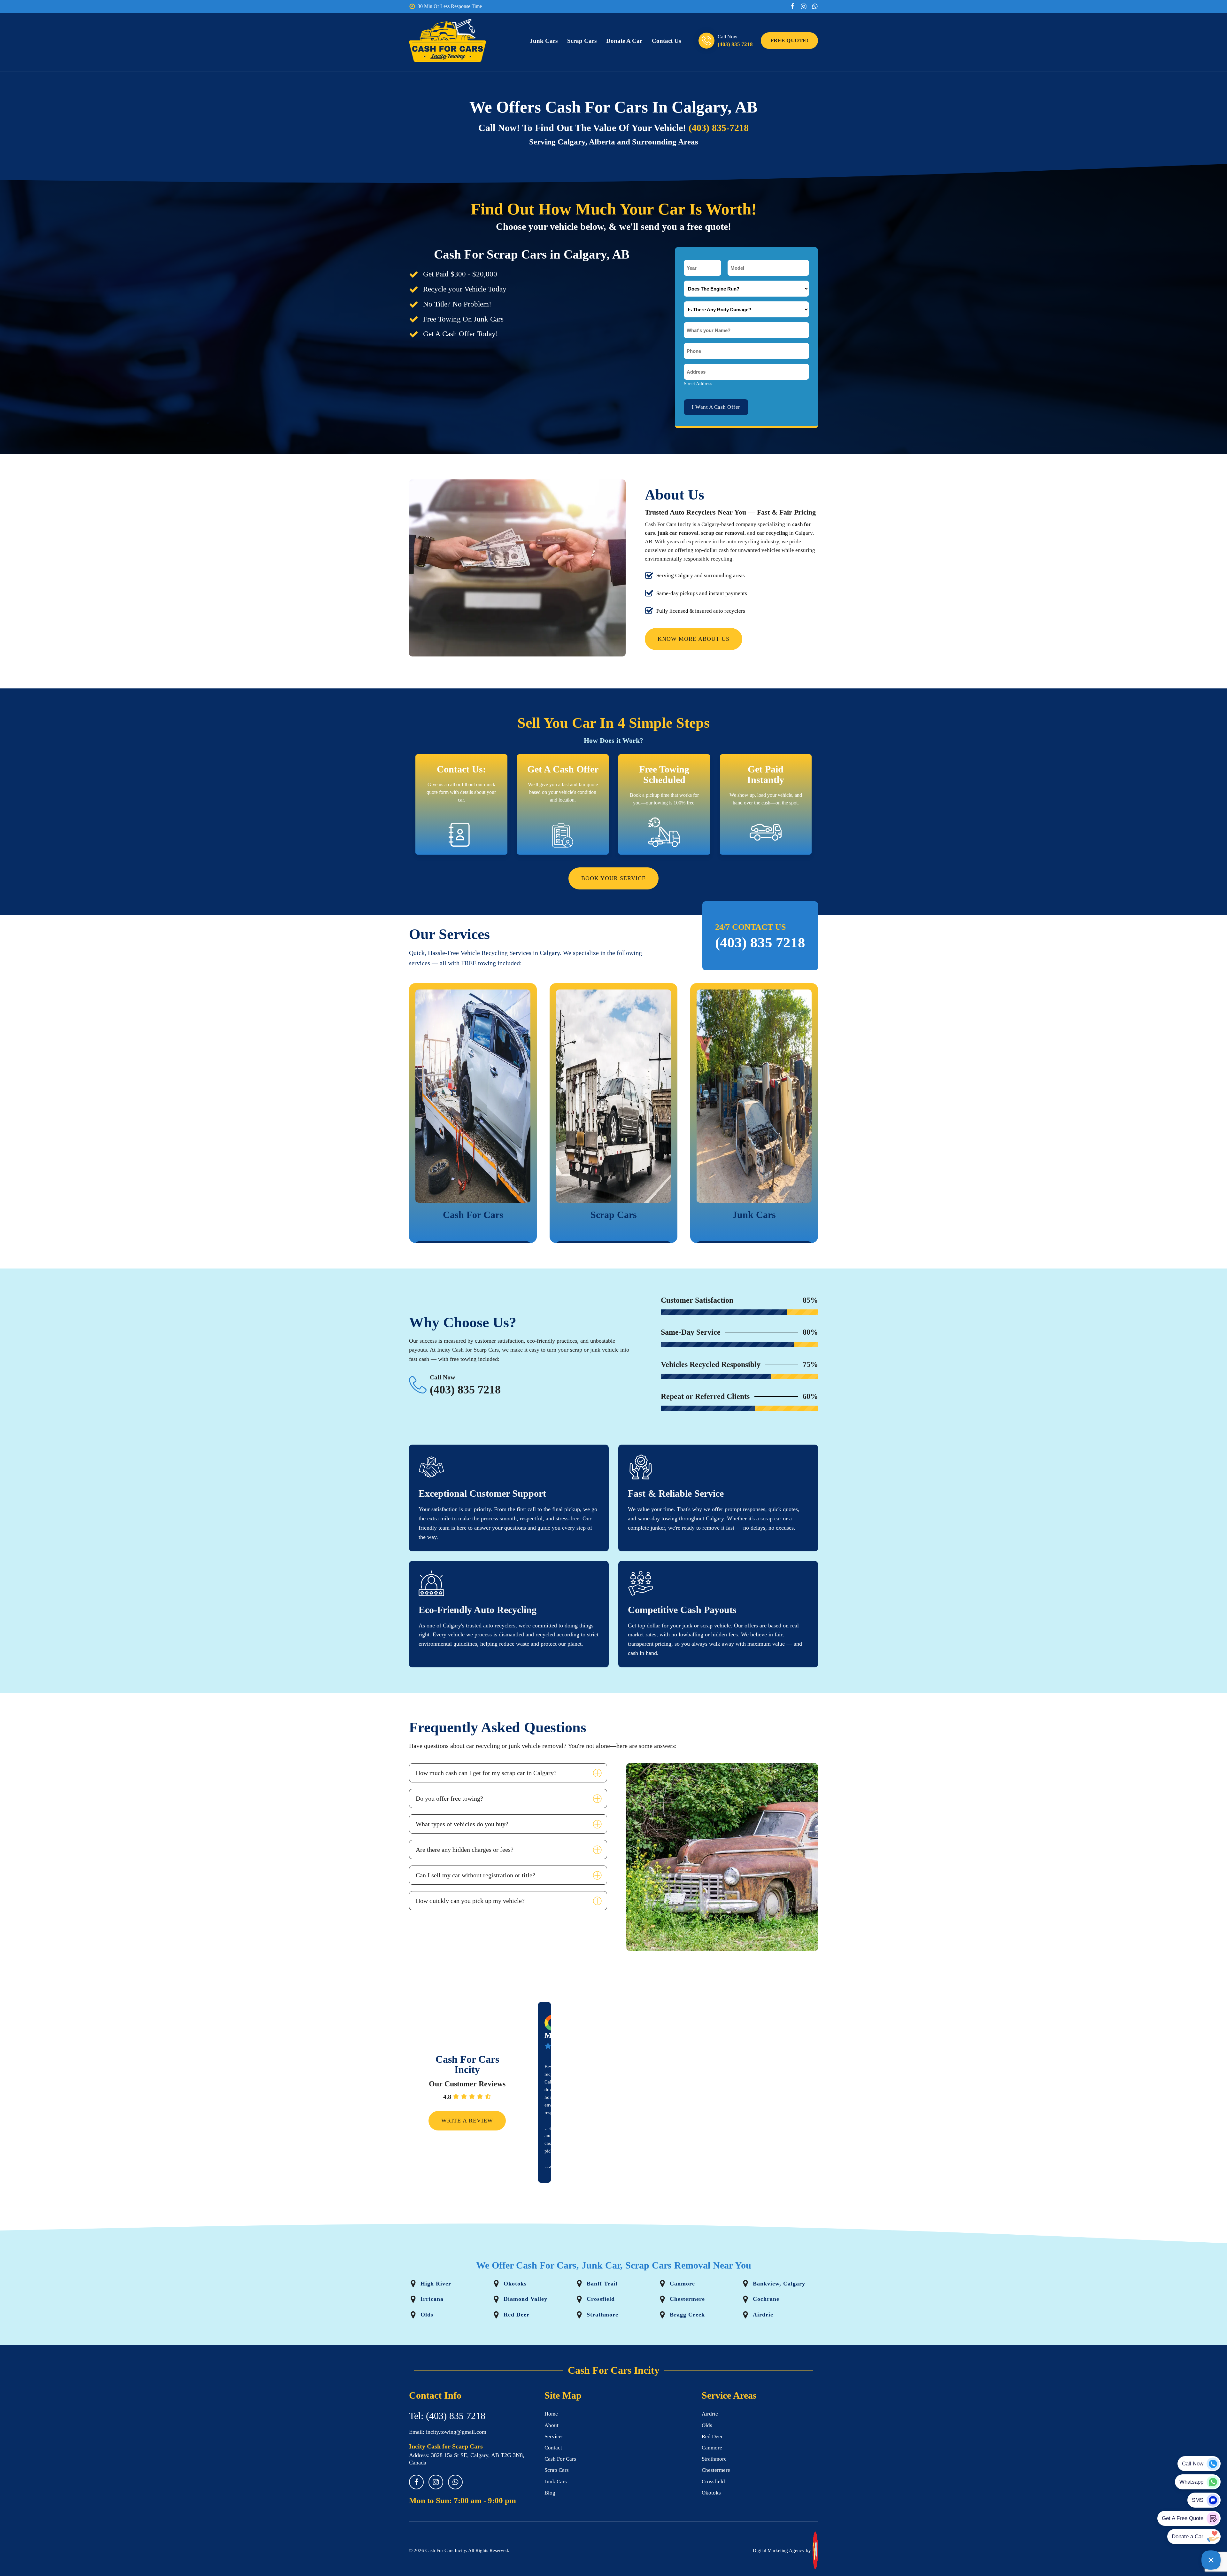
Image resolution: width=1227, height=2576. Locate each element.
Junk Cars (544, 41)
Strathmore (714, 2459)
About (552, 2425)
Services (554, 2436)
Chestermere (716, 2470)
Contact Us (666, 41)
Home (551, 2414)
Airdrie (710, 2414)
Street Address (698, 384)
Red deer (712, 2436)
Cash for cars (560, 2459)
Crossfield (713, 2482)
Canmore (712, 2448)
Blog (550, 2493)
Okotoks (711, 2493)
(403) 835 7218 (735, 44)
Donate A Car (624, 41)
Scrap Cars (582, 41)
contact (553, 2448)
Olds (707, 2425)
